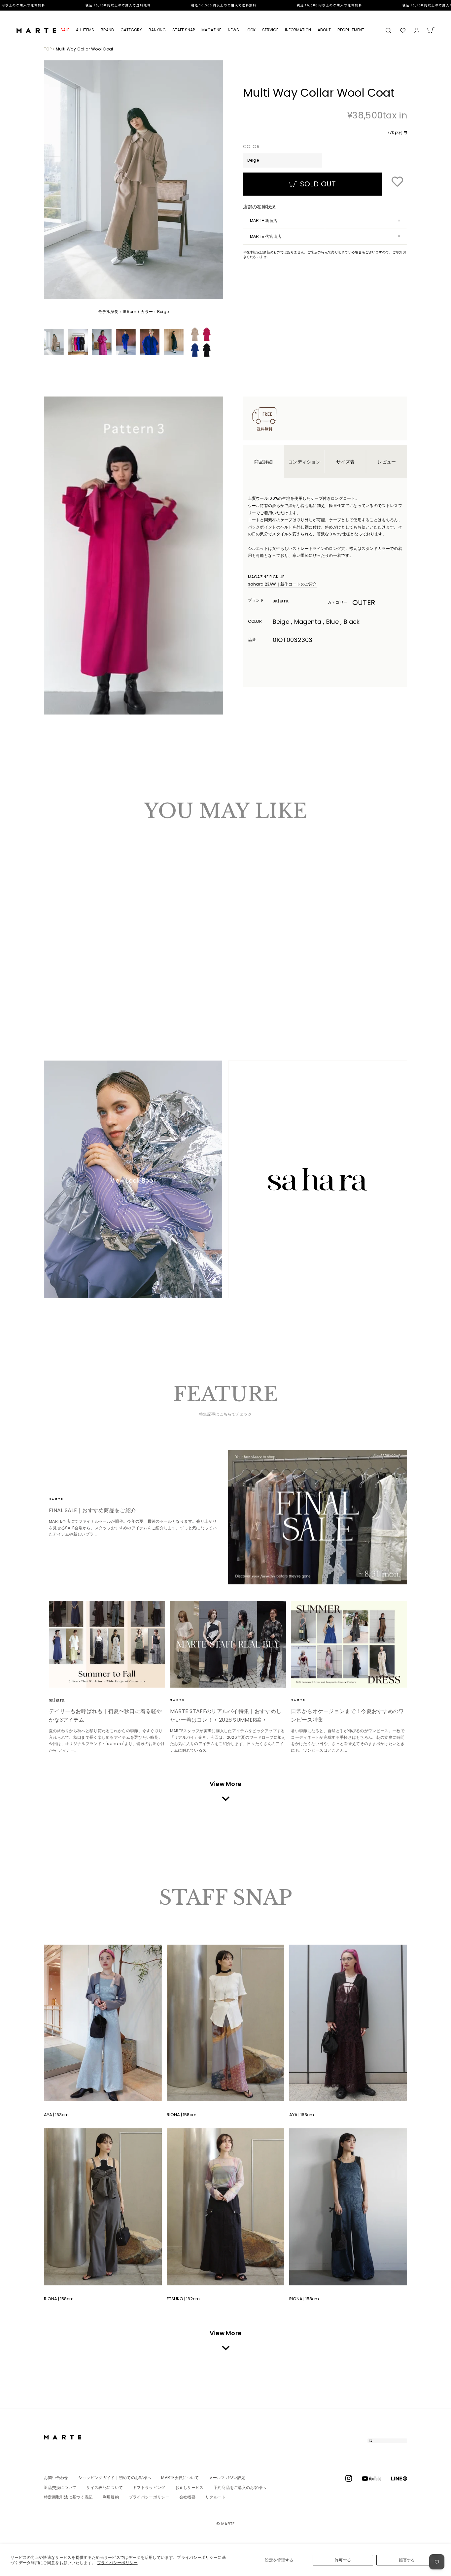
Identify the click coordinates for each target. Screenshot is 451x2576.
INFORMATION (298, 30)
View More (226, 1785)
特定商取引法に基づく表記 (68, 2498)
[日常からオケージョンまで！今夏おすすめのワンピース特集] (349, 1645)
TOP (48, 49)
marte (67, 1500)
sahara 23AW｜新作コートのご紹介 (282, 584)
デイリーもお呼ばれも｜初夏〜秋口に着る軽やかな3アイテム (105, 1717)
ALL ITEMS (85, 30)
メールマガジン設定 (227, 2478)
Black (71, 982)
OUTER (364, 603)
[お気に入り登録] (397, 182)
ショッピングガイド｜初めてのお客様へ (115, 2478)
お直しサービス (190, 2488)
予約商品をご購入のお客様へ (240, 2488)
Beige (52, 982)
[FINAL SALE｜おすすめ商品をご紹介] (318, 1518)
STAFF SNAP (184, 30)
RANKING (157, 30)
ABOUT (324, 30)
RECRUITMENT (351, 30)
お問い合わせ (56, 2478)
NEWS (233, 30)
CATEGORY (131, 30)
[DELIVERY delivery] (225, 5)
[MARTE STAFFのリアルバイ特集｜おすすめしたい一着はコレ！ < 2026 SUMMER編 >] (228, 1645)
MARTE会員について (180, 2478)
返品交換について (60, 2488)
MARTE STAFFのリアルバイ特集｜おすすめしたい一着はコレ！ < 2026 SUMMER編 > (226, 1717)
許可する (343, 2560)
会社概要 (187, 2498)
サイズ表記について (104, 2488)
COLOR (251, 147)
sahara (291, 601)
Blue (65, 982)
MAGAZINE (211, 30)
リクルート (216, 2498)
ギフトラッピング (149, 2488)
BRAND (107, 30)
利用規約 (111, 2498)
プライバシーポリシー (117, 2563)
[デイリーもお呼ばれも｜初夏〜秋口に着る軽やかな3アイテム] (107, 1645)
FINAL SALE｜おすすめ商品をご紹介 (92, 1511)
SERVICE (270, 30)
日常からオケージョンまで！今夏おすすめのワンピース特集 (347, 1717)
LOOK (251, 30)
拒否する (407, 2560)
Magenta (59, 982)
